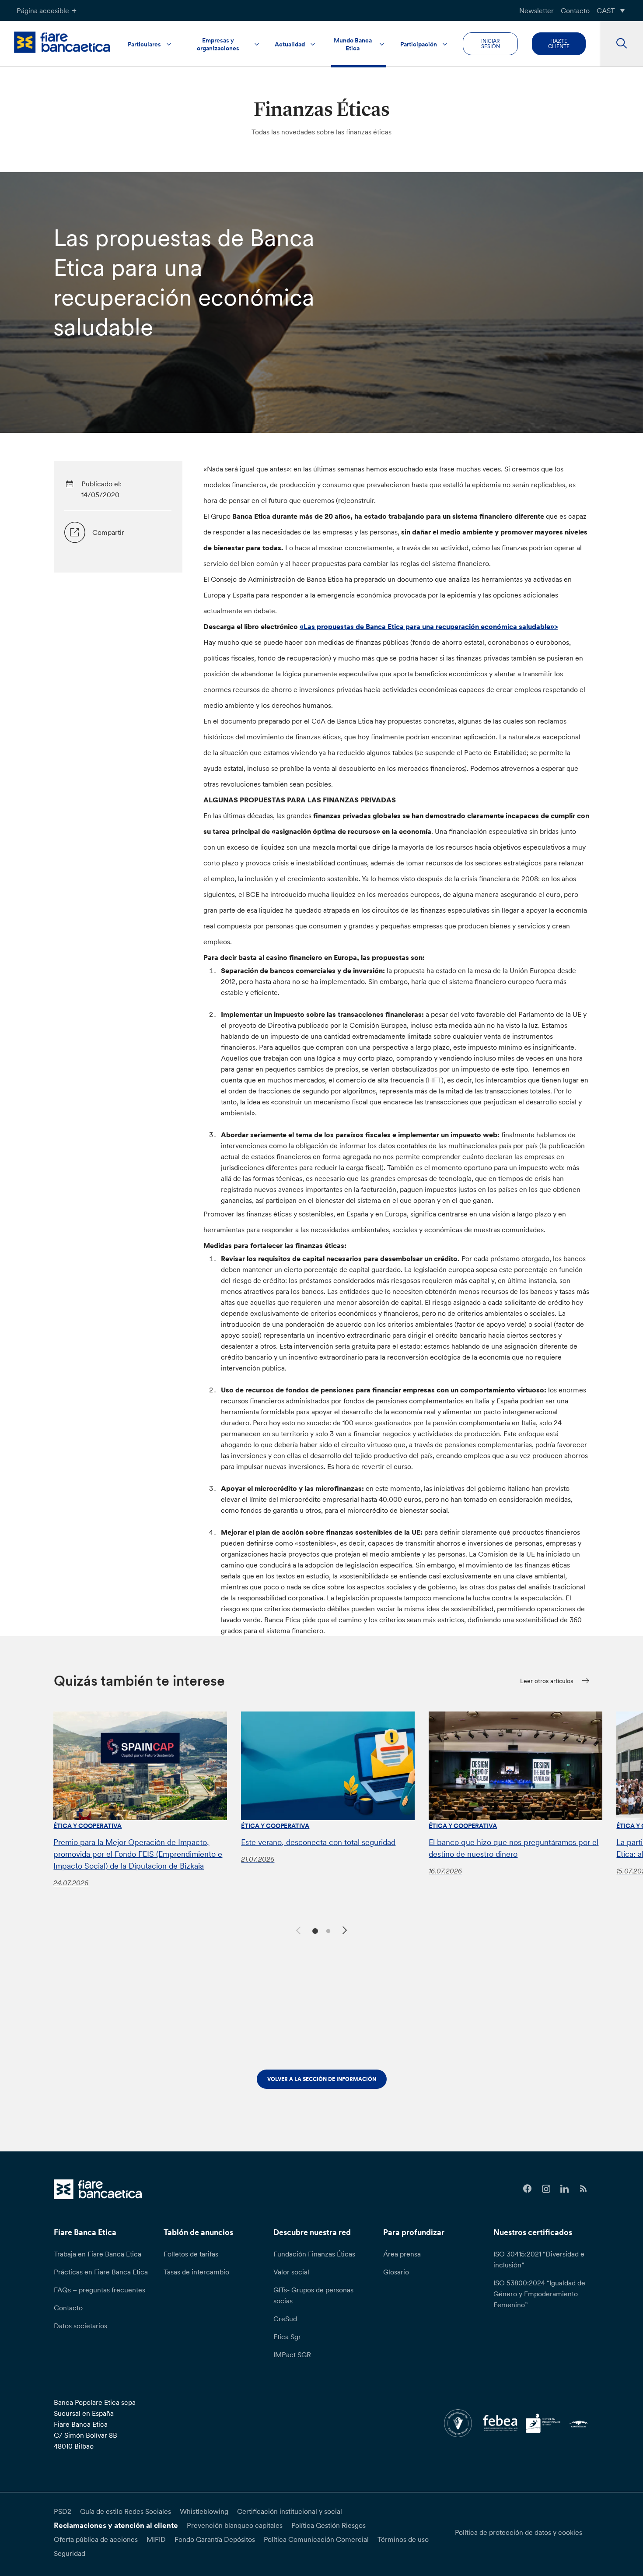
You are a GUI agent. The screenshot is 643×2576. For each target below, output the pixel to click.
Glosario (396, 2272)
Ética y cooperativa (87, 1826)
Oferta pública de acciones (96, 2539)
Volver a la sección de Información (322, 2079)
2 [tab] (327, 1930)
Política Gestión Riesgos (328, 2525)
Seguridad (70, 2553)
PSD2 (63, 2511)
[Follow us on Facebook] (527, 2189)
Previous (297, 1929)
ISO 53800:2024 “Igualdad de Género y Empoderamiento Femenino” (539, 2294)
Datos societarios (80, 2326)
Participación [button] (419, 44)
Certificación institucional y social (290, 2511)
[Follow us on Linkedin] (565, 2189)
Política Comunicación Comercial (316, 2539)
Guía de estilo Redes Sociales (126, 2511)
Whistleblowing (204, 2511)
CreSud (285, 2319)
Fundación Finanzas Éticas (314, 2254)
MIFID (156, 2539)
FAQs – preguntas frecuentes (100, 2290)
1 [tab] (314, 1930)
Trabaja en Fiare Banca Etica (98, 2254)
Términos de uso (403, 2539)
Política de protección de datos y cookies (519, 2532)
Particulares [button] (144, 44)
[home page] (62, 42)
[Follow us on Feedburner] (583, 2189)
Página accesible (43, 11)
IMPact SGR (292, 2355)
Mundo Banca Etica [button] (353, 44)
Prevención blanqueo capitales (235, 2525)
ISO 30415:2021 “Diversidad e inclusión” (539, 2259)
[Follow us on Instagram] (546, 2189)
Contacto (575, 11)
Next (346, 1932)
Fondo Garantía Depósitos (215, 2539)
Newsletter (536, 11)
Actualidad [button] (290, 44)
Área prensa (402, 2254)
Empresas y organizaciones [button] (218, 44)
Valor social (291, 2272)
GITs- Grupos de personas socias (313, 2295)
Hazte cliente (559, 44)
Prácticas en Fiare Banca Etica (101, 2272)
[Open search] (621, 44)
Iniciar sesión (491, 44)
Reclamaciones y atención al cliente (116, 2525)
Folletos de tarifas (191, 2254)
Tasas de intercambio (196, 2272)
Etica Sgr (287, 2337)
